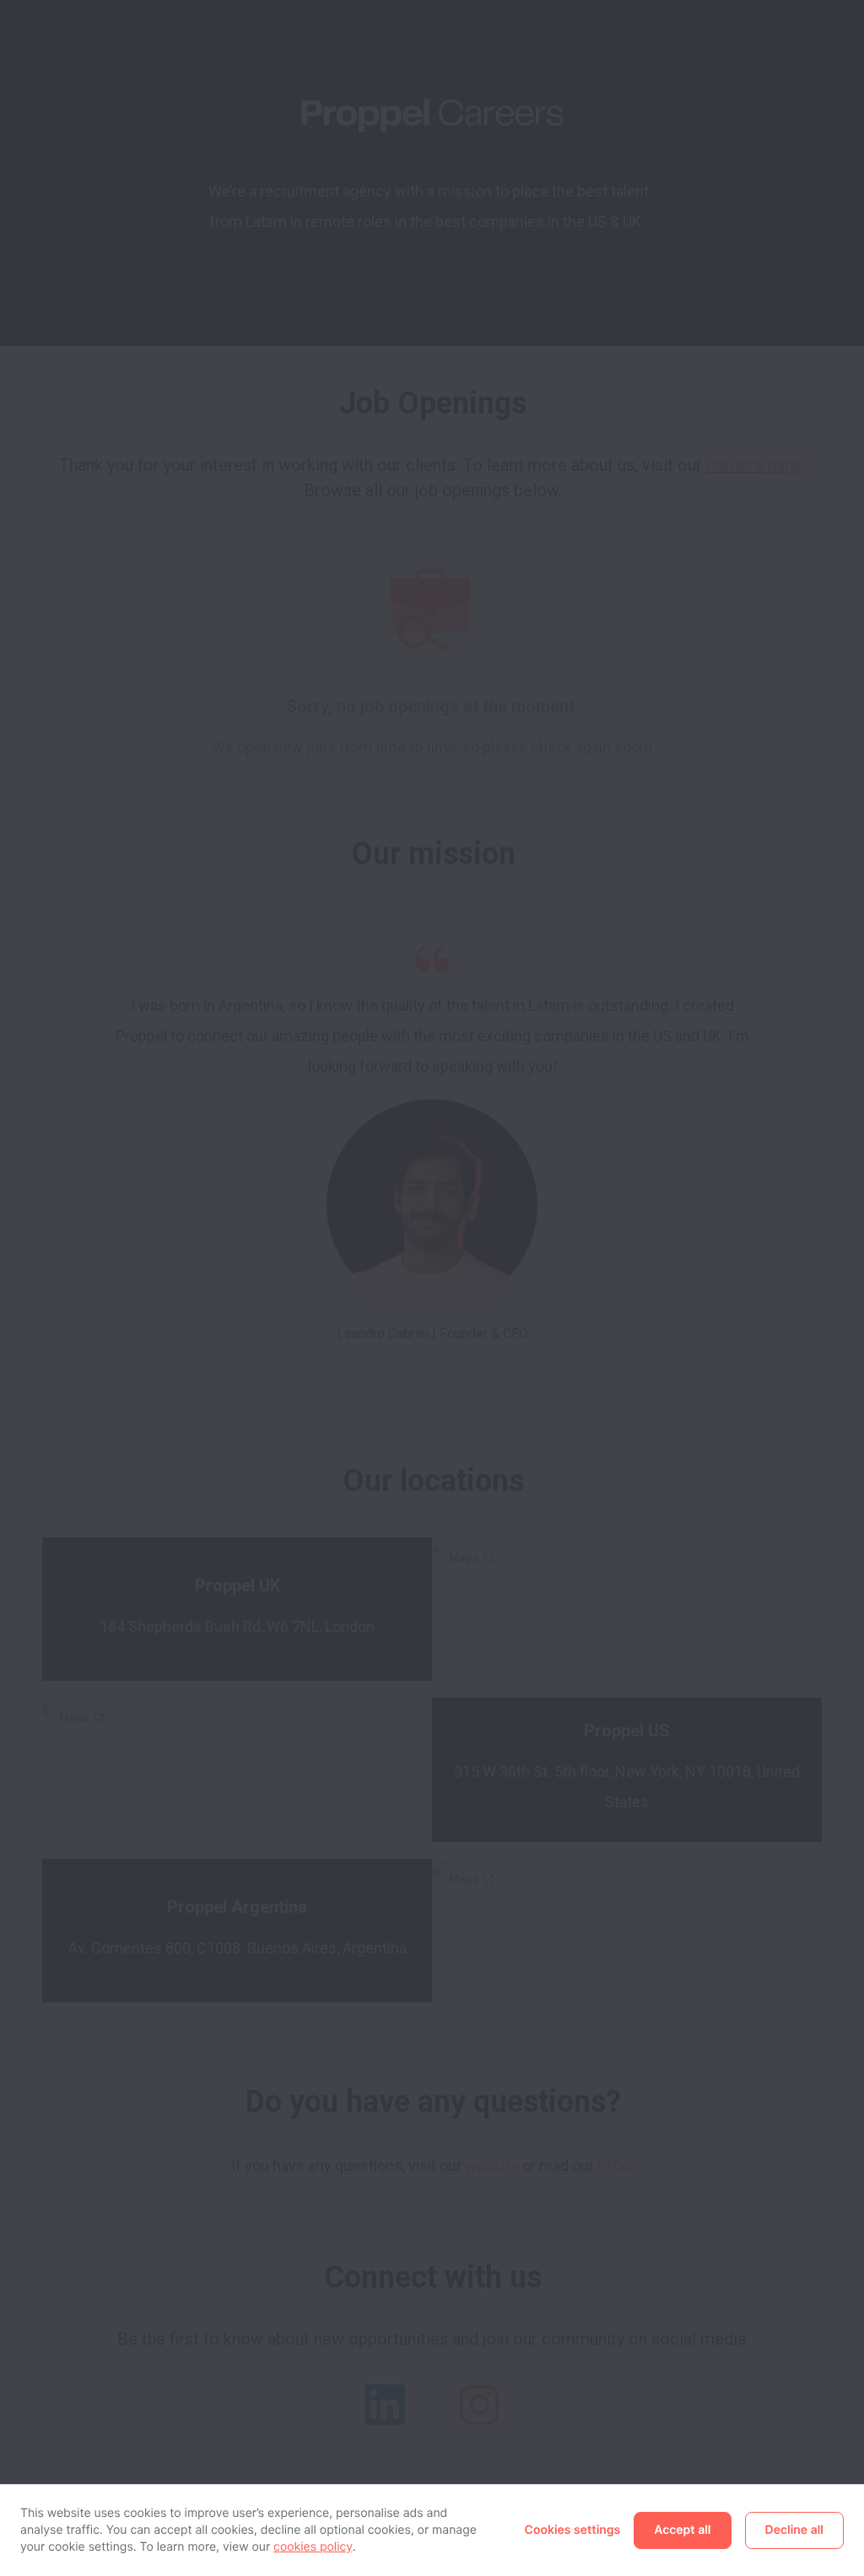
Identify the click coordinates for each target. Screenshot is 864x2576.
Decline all (794, 2530)
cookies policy (313, 2547)
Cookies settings (573, 2530)
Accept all (682, 2530)
